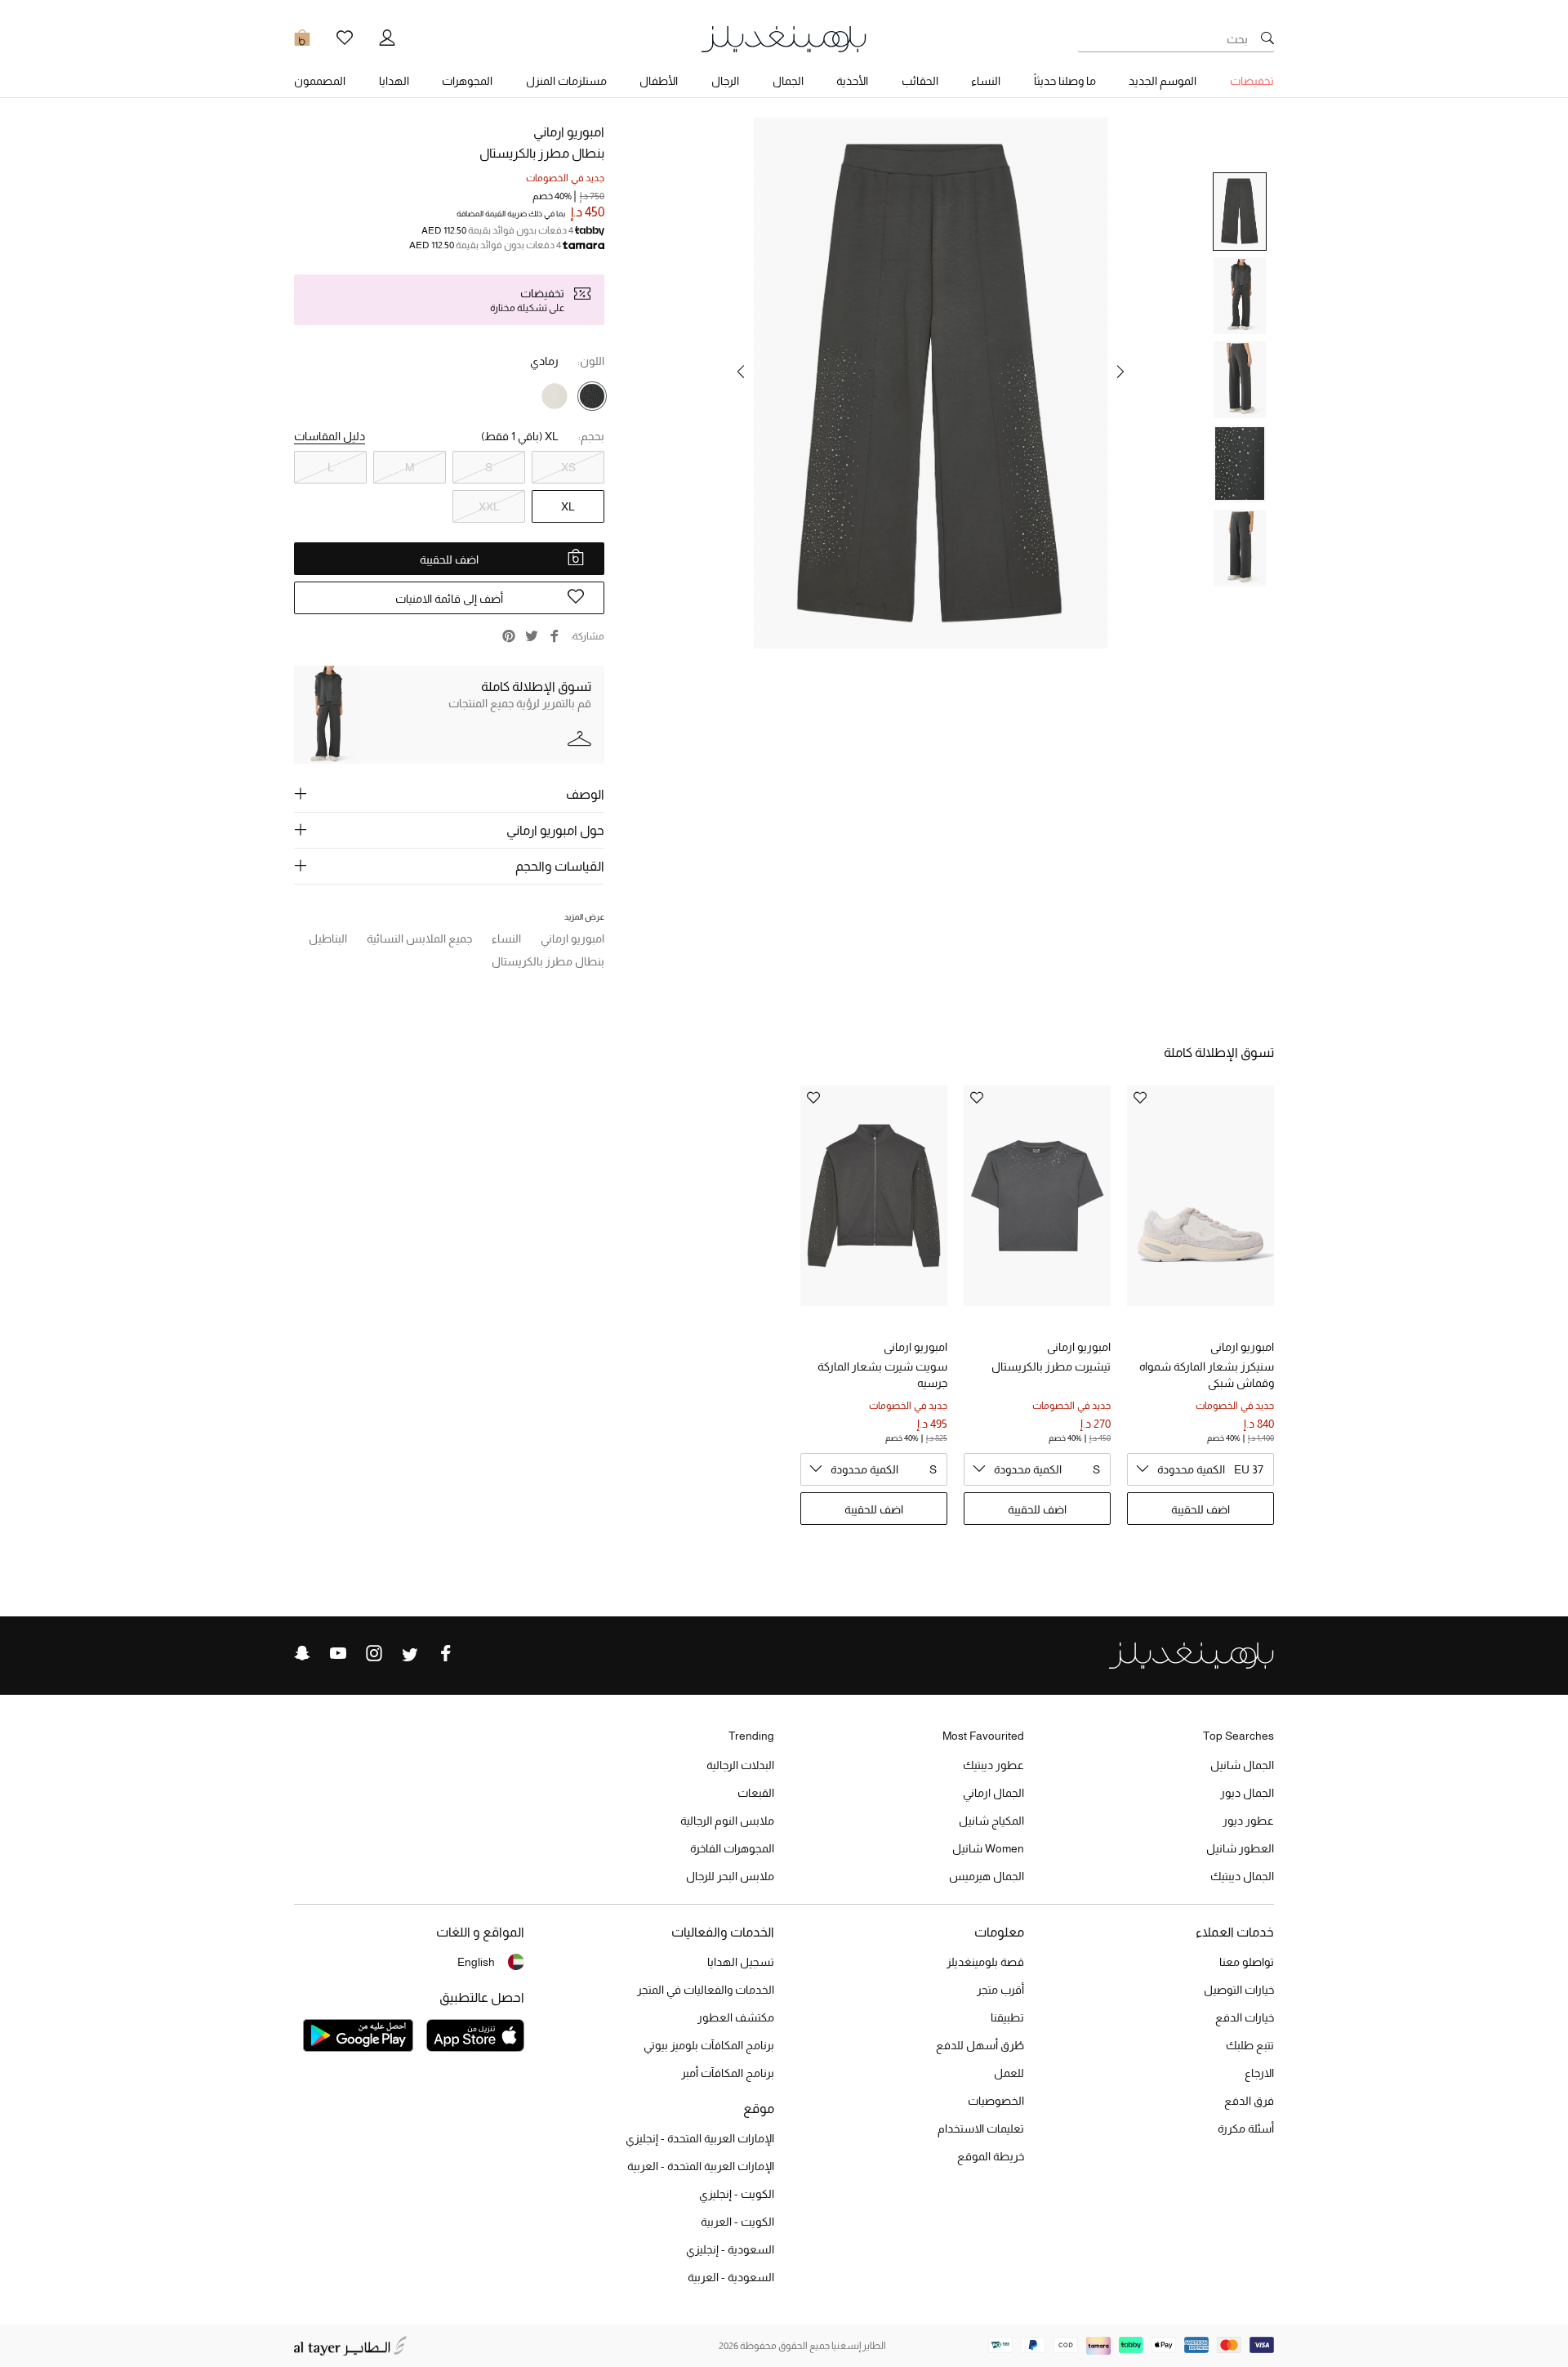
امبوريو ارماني (569, 132)
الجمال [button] (788, 81)
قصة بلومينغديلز (985, 1962)
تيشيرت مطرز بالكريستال (1051, 1366)
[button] (1120, 372)
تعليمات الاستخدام (981, 2129)
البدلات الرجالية (740, 1765)
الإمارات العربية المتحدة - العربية (701, 2166)
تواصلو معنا (1247, 1962)
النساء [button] (986, 81)
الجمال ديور (1247, 1793)
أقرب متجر (1000, 1990)
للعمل (1009, 2073)
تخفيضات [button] (1252, 81)
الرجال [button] (725, 81)
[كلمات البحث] (1267, 39)
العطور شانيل (1240, 1848)
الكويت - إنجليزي (737, 2194)
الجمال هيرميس (987, 1876)
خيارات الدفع (1245, 2017)
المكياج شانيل (991, 1821)
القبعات (756, 1793)
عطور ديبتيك (993, 1765)
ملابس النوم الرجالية (727, 1821)
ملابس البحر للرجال (730, 1876)
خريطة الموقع (991, 2156)
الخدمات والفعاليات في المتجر (706, 1990)
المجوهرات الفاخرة (732, 1848)
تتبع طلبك (1250, 2045)
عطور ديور (1248, 1821)
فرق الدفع (1249, 2101)
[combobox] (1200, 1469)
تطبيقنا (1007, 2017)
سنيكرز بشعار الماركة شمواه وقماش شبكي (1207, 1375)
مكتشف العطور (736, 2017)
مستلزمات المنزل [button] (566, 81)
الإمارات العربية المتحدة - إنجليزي (700, 2138)
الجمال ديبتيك (1242, 1876)
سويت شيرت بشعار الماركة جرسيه (882, 1375)
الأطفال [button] (659, 81)
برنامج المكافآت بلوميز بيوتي (709, 2045)
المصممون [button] (320, 81)
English (476, 1962)
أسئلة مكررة (1246, 2129)
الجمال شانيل (1242, 1765)
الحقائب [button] (920, 81)
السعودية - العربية (731, 2277)
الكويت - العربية (737, 2222)
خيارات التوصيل (1239, 1990)
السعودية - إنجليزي (730, 2249)
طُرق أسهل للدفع (980, 2045)
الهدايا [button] (394, 81)
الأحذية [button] (852, 81)
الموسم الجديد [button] (1163, 81)
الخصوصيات (996, 2101)
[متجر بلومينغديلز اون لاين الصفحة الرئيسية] (784, 38)
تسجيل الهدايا (741, 1962)
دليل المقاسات (330, 436)
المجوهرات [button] (467, 81)
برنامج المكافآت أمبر (728, 2073)
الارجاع (1259, 2073)
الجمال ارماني (993, 1793)
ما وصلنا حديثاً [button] (1065, 81)
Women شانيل (988, 1848)
